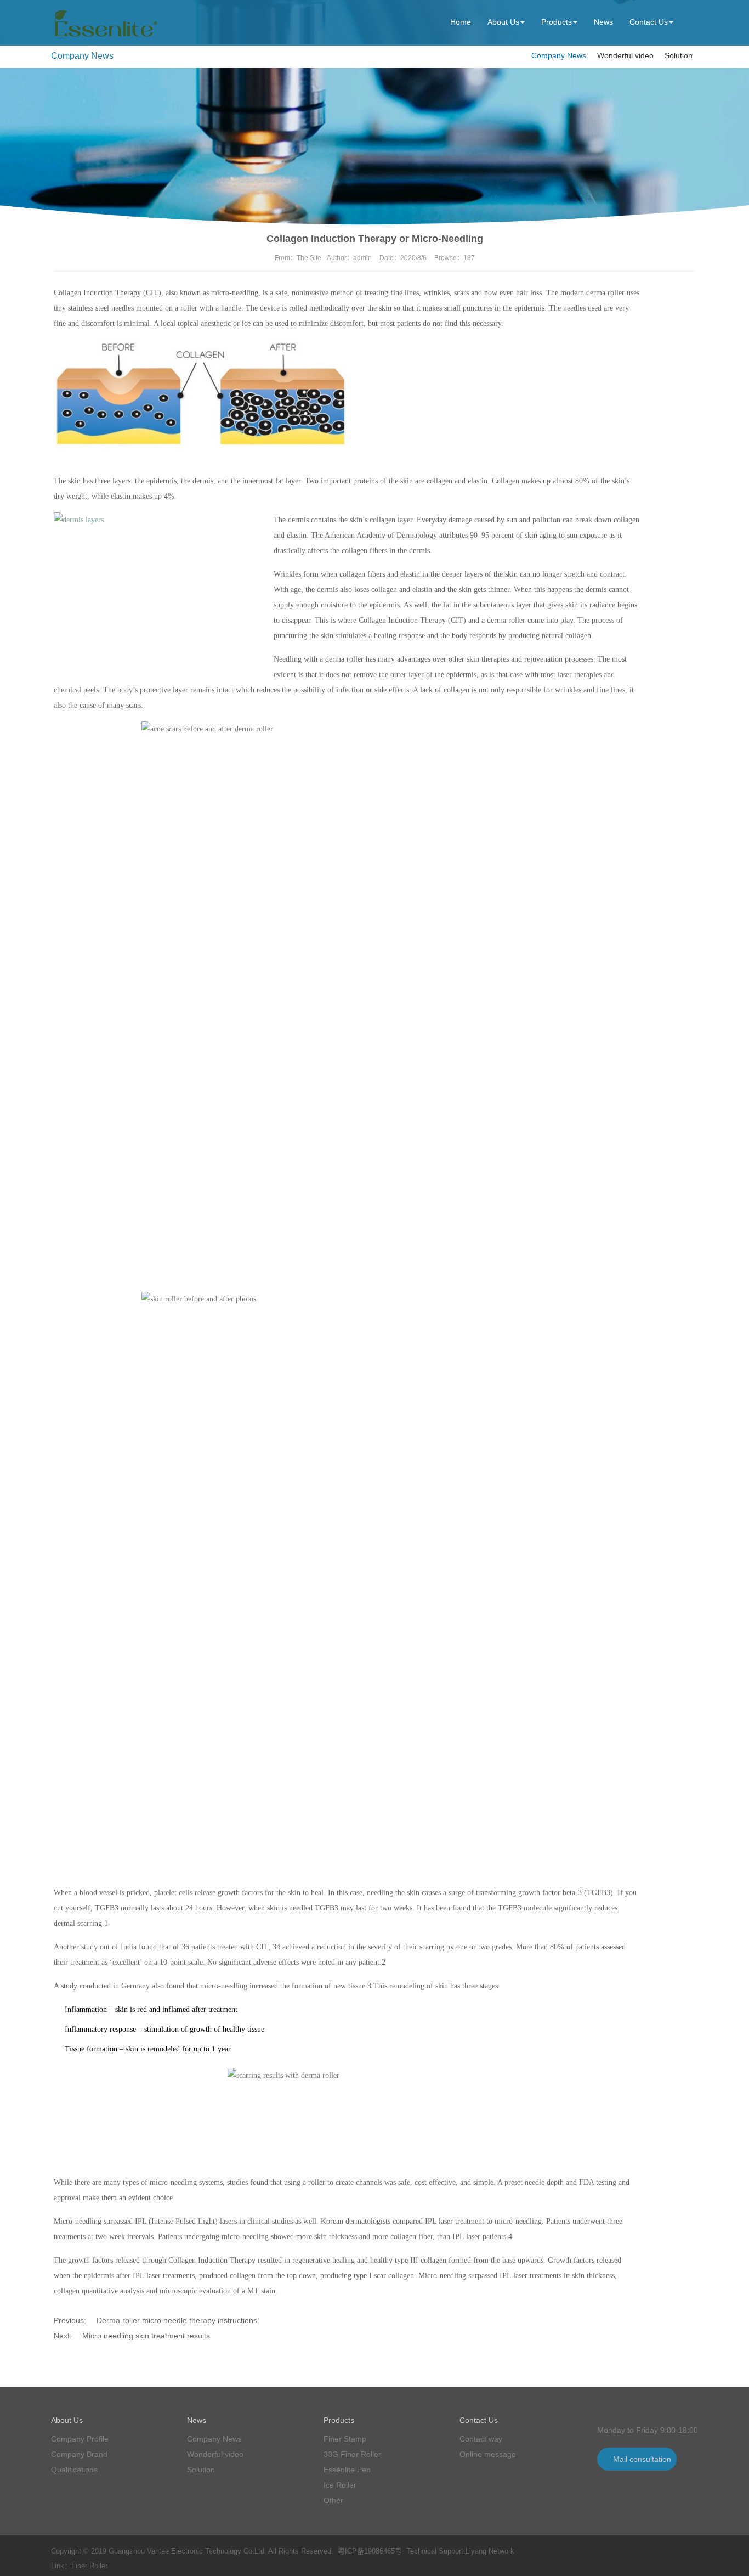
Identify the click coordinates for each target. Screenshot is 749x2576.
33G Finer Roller (352, 2454)
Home (461, 22)
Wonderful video (625, 55)
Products (557, 22)
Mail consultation (642, 2459)
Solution (679, 55)
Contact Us (649, 22)
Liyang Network (490, 2551)
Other (333, 2500)
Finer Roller (89, 2566)
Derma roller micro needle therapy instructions (177, 2320)
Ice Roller (340, 2485)
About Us (503, 22)
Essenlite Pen (347, 2470)
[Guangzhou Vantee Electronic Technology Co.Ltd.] (104, 37)
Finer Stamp (345, 2439)
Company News (559, 55)
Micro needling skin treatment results (146, 2336)
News (603, 22)
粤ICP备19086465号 (370, 2551)
